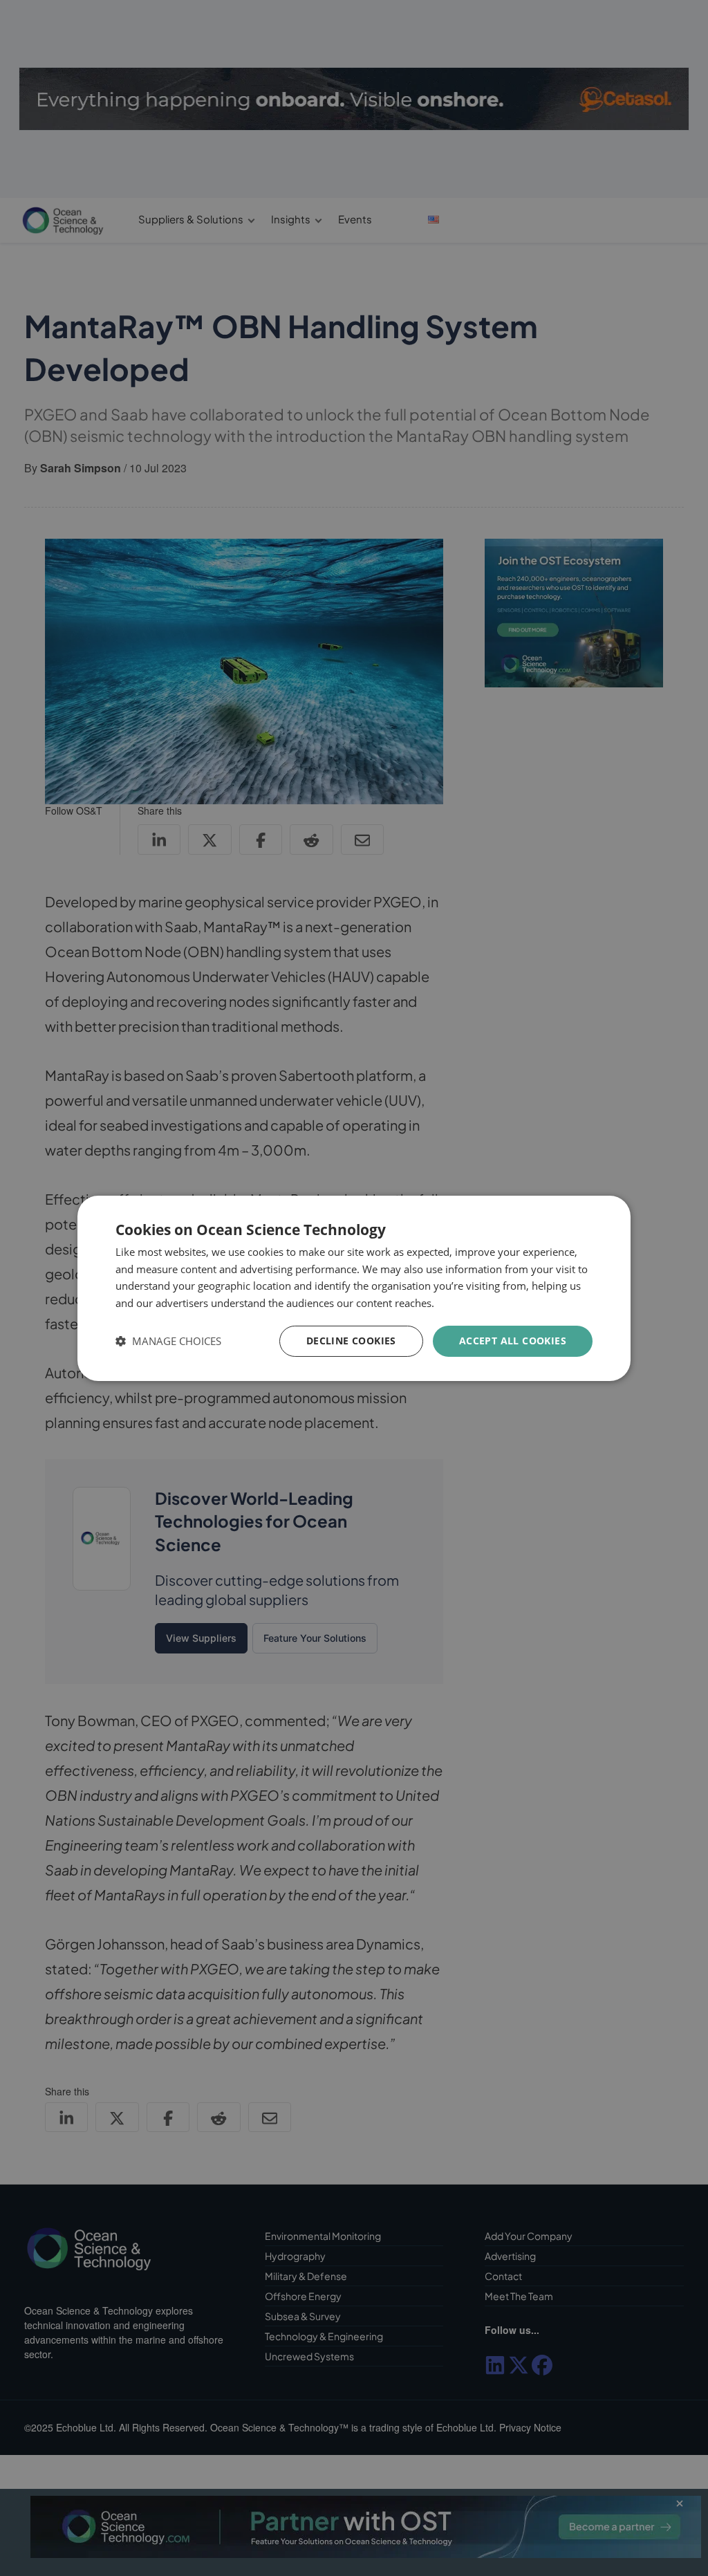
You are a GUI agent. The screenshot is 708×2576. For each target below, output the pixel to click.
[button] (168, 1341)
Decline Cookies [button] (351, 1341)
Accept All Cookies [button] (513, 1341)
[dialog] (354, 1288)
